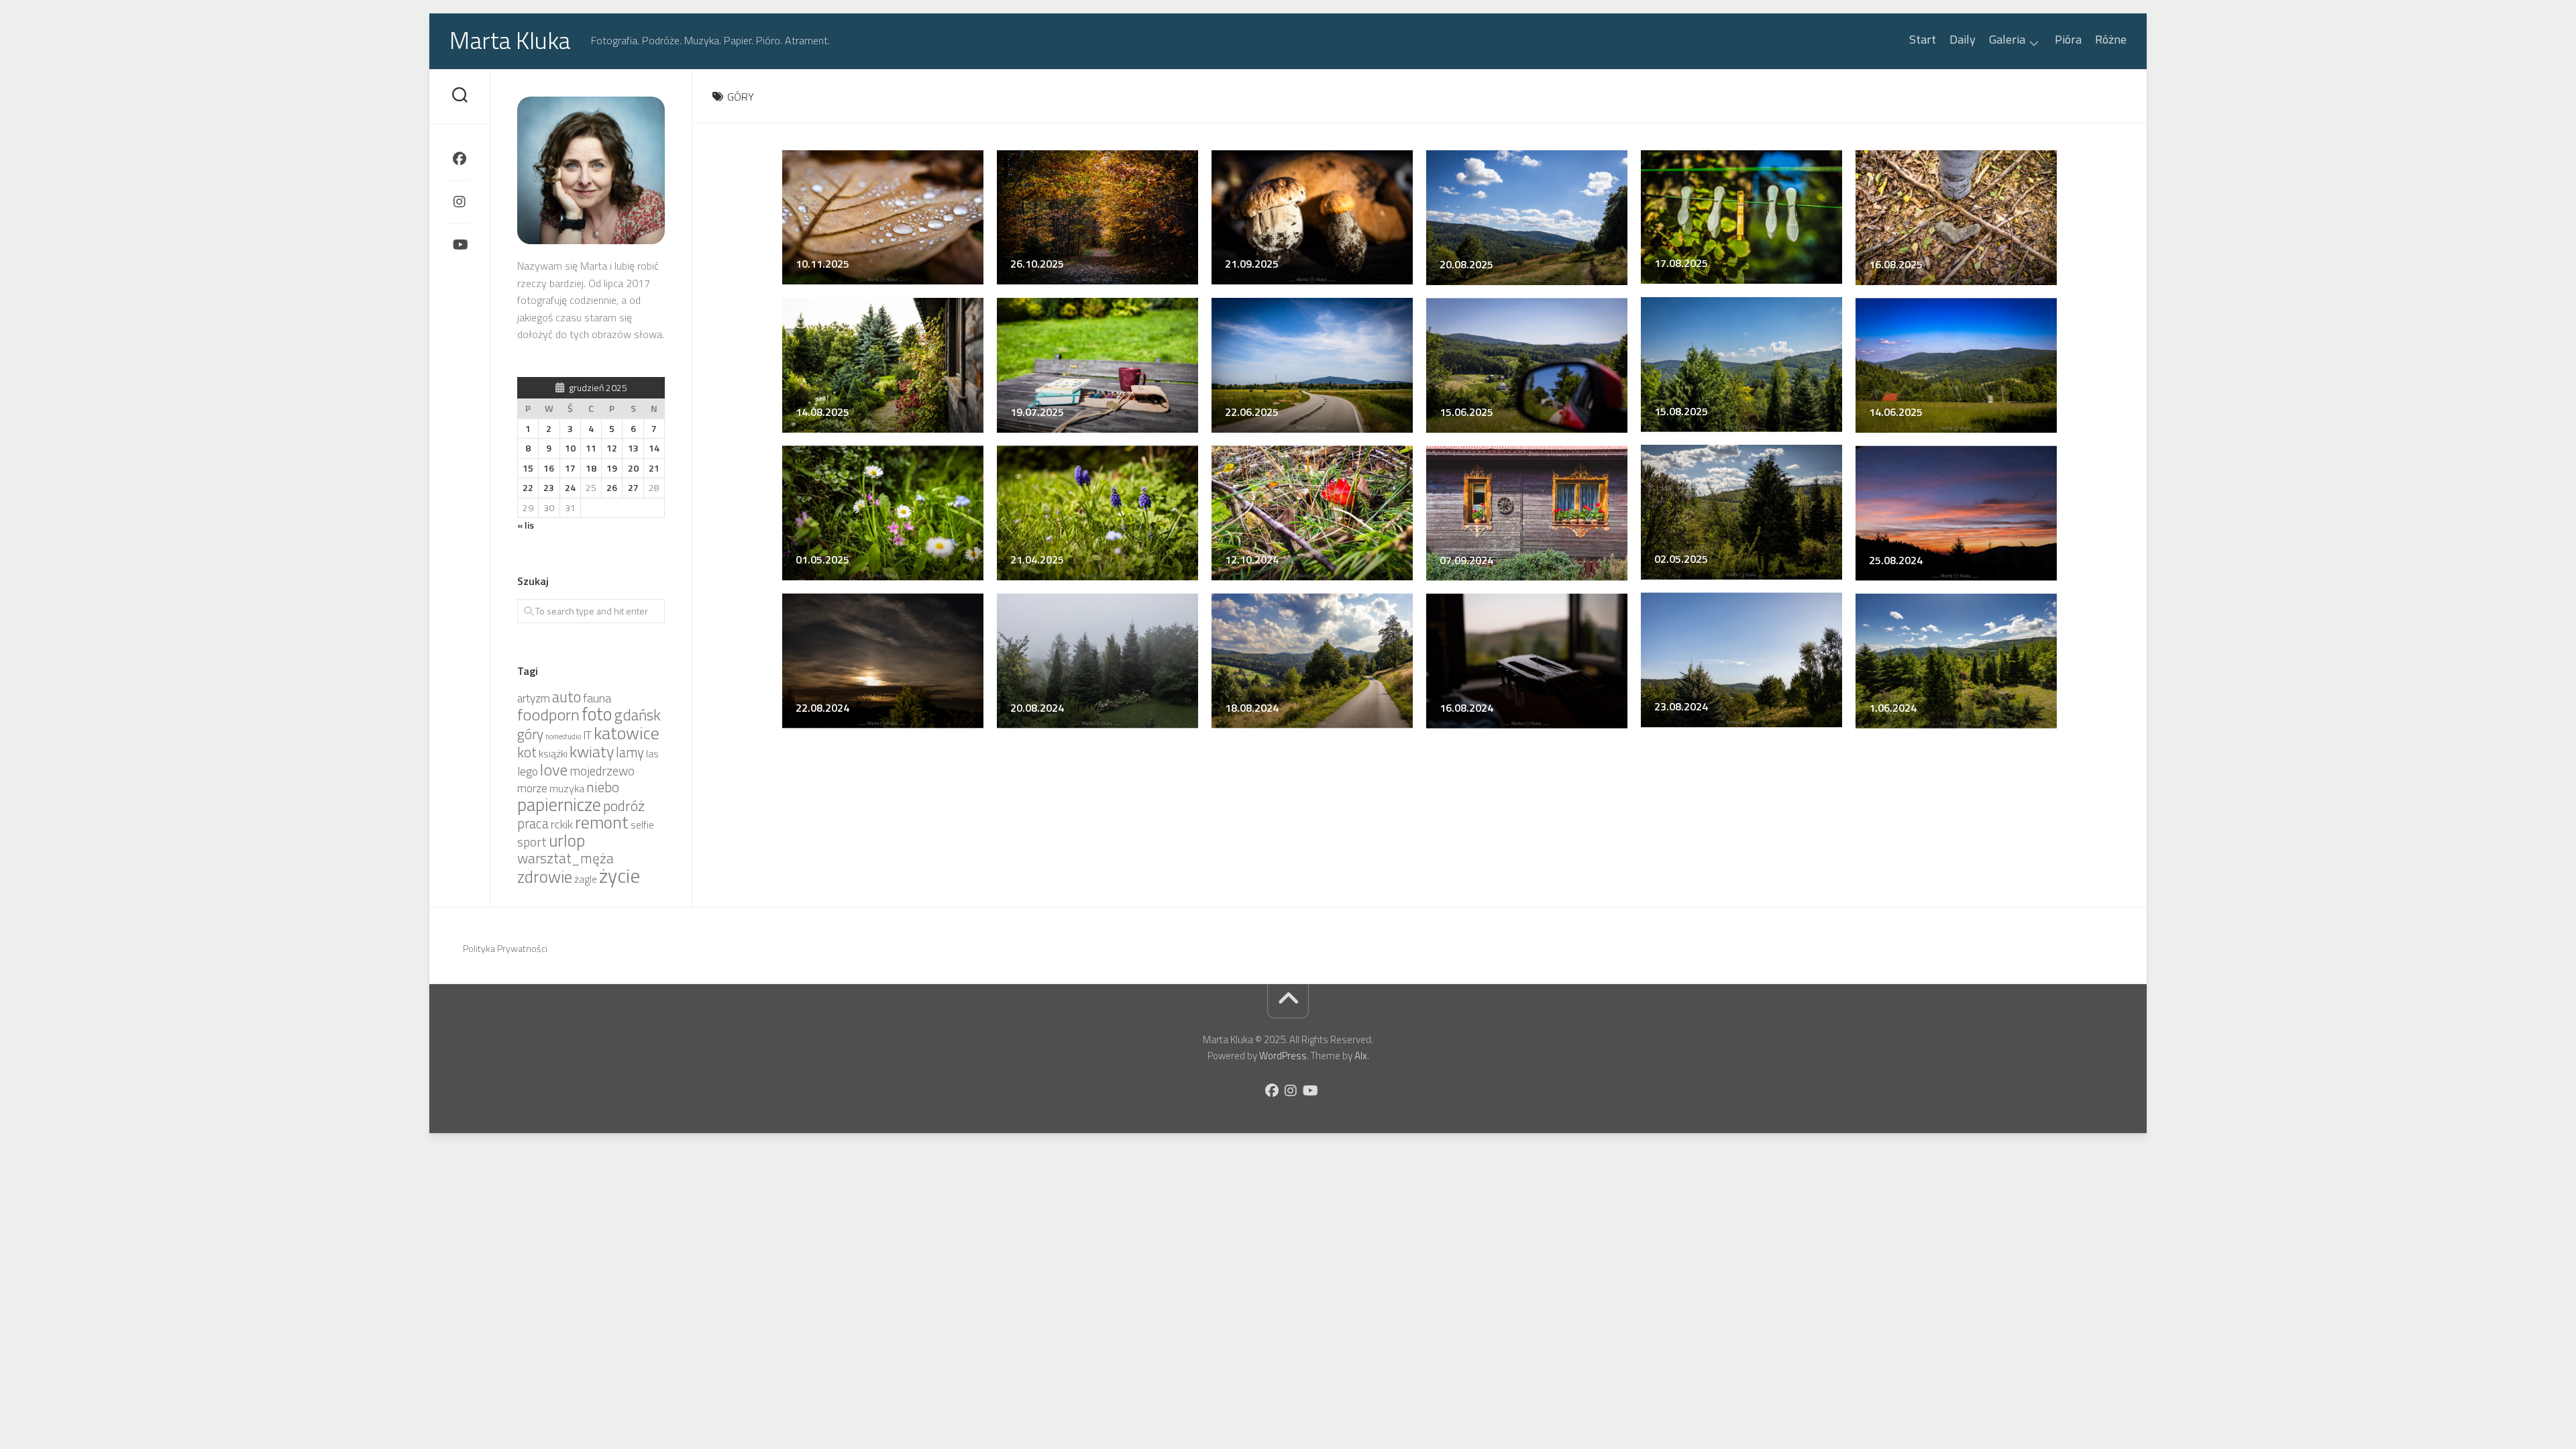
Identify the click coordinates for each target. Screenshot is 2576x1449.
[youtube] (460, 245)
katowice (627, 733)
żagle (586, 879)
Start (1923, 40)
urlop (567, 841)
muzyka (567, 788)
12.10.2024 (1252, 559)
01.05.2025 (822, 559)
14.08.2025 (822, 412)
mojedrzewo (602, 771)
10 (570, 448)
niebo (603, 787)
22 (528, 487)
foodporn (548, 714)
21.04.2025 (1037, 559)
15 (528, 468)
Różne (2111, 40)
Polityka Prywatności (505, 948)
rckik (562, 824)
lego (528, 771)
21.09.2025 (1252, 264)
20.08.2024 (1037, 707)
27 (633, 487)
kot (527, 752)
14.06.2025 (1896, 412)
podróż (624, 806)
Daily (1963, 40)
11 (591, 448)
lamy (630, 752)
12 (612, 448)
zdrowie (545, 876)
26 (612, 487)
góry (530, 734)
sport (532, 842)
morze (532, 788)
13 (633, 448)
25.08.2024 (1896, 559)
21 (654, 468)
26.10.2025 (1037, 264)
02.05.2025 (1681, 559)
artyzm (534, 698)
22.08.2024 (822, 707)
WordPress (1283, 1056)
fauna (597, 698)
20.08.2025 (1466, 264)
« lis (526, 525)
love (554, 769)
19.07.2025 (1037, 412)
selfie (642, 825)
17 (570, 468)
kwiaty (592, 751)
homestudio (563, 737)
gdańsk (637, 715)
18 (591, 468)
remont (602, 822)
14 (654, 448)
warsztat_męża (566, 858)
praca (533, 823)
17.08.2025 (1681, 263)
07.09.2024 (1466, 559)
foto (597, 714)
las (652, 754)
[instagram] (460, 202)
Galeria (2007, 41)
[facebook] (460, 159)
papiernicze (559, 804)
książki (553, 753)
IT (587, 735)
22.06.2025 (1252, 412)
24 (570, 487)
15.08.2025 (1681, 411)
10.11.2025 (822, 264)
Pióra (2068, 40)
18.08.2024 (1252, 707)
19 (612, 468)
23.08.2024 (1681, 706)
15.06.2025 (1466, 412)
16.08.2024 (1466, 707)
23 (549, 487)
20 (633, 468)
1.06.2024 (1893, 707)
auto (567, 697)
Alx (1361, 1056)
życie (620, 875)
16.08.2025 (1896, 264)
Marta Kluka (510, 40)
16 (549, 468)
